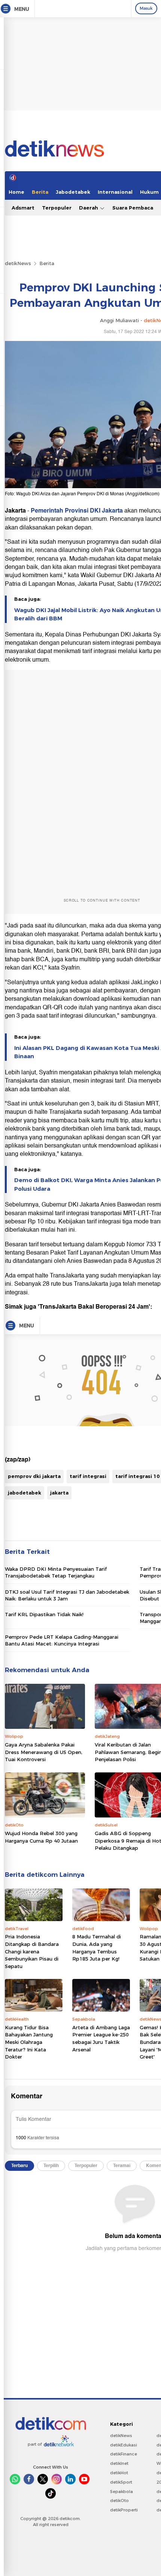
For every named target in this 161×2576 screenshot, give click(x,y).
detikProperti (124, 2510)
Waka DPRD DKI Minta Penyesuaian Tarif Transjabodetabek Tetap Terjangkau (56, 1572)
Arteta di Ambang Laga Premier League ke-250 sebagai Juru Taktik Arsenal (101, 2038)
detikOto (119, 2501)
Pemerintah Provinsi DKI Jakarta (77, 511)
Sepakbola (121, 2492)
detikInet (119, 2463)
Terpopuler (57, 208)
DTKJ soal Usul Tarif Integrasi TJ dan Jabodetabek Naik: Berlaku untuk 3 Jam (67, 1595)
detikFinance (124, 2454)
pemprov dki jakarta (34, 1476)
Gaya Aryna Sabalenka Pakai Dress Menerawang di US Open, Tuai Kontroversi (44, 1752)
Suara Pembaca (133, 208)
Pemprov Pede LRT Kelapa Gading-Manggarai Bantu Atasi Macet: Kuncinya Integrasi (62, 1640)
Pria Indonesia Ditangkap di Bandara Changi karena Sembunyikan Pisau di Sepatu (32, 1951)
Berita (40, 192)
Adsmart (23, 208)
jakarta (59, 1493)
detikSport (121, 2482)
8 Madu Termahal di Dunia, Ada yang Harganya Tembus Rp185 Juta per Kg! (97, 1948)
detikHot (119, 2473)
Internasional (115, 192)
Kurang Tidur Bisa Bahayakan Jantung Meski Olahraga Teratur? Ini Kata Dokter (29, 2042)
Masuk (146, 8)
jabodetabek (25, 1493)
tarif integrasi (88, 1476)
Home (16, 192)
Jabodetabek (73, 192)
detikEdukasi (124, 2445)
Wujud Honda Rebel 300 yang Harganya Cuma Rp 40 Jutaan (41, 1837)
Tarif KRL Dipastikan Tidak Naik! (44, 1614)
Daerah (89, 208)
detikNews (18, 263)
